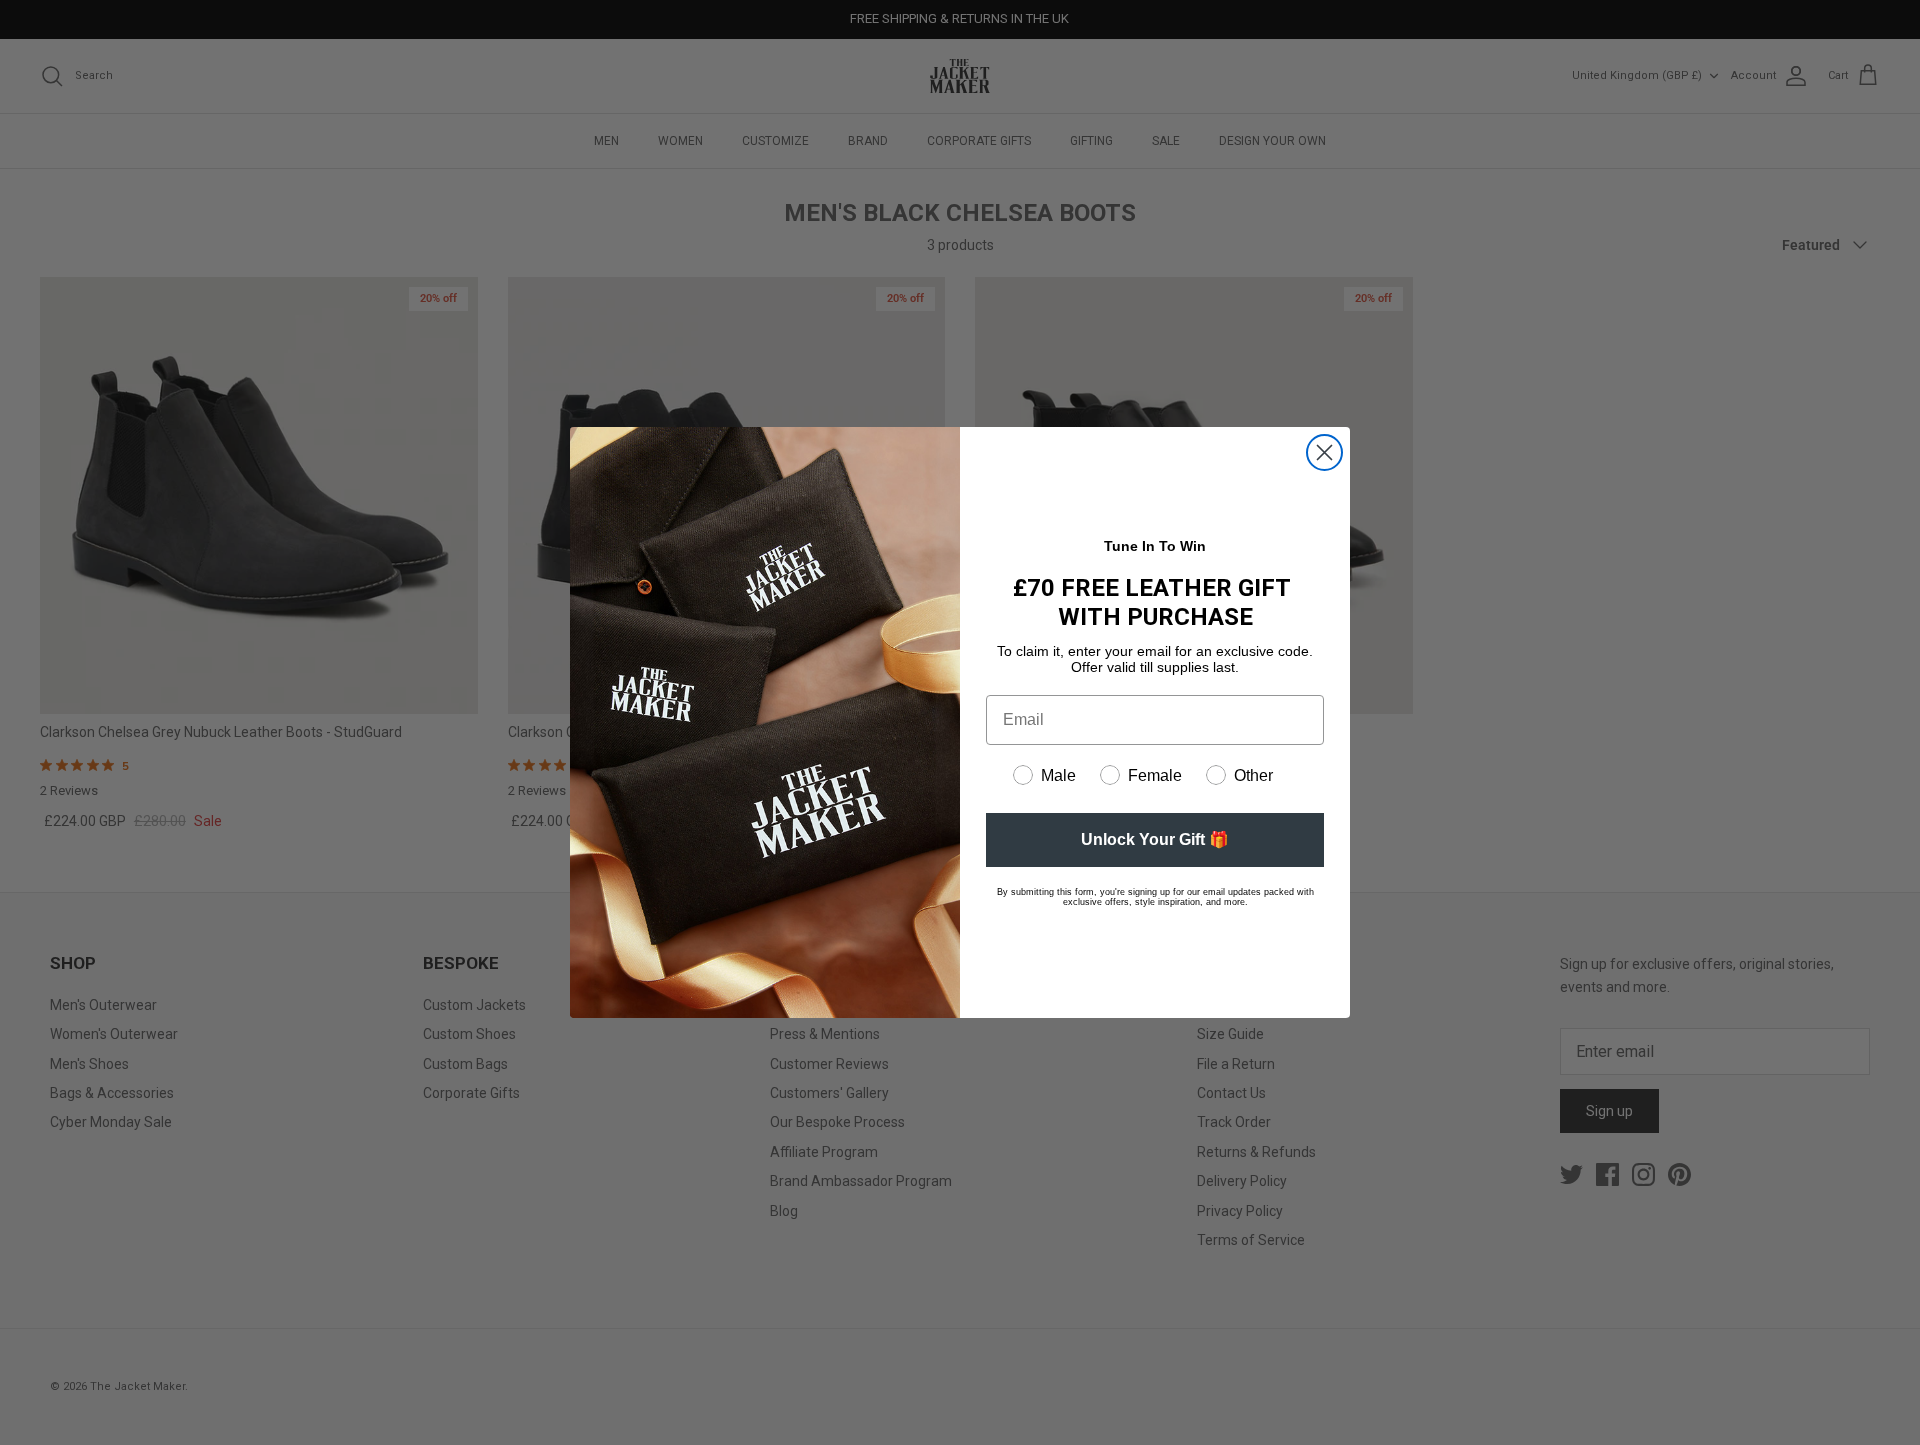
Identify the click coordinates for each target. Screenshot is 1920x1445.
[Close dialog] (1324, 452)
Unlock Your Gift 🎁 (1155, 839)
